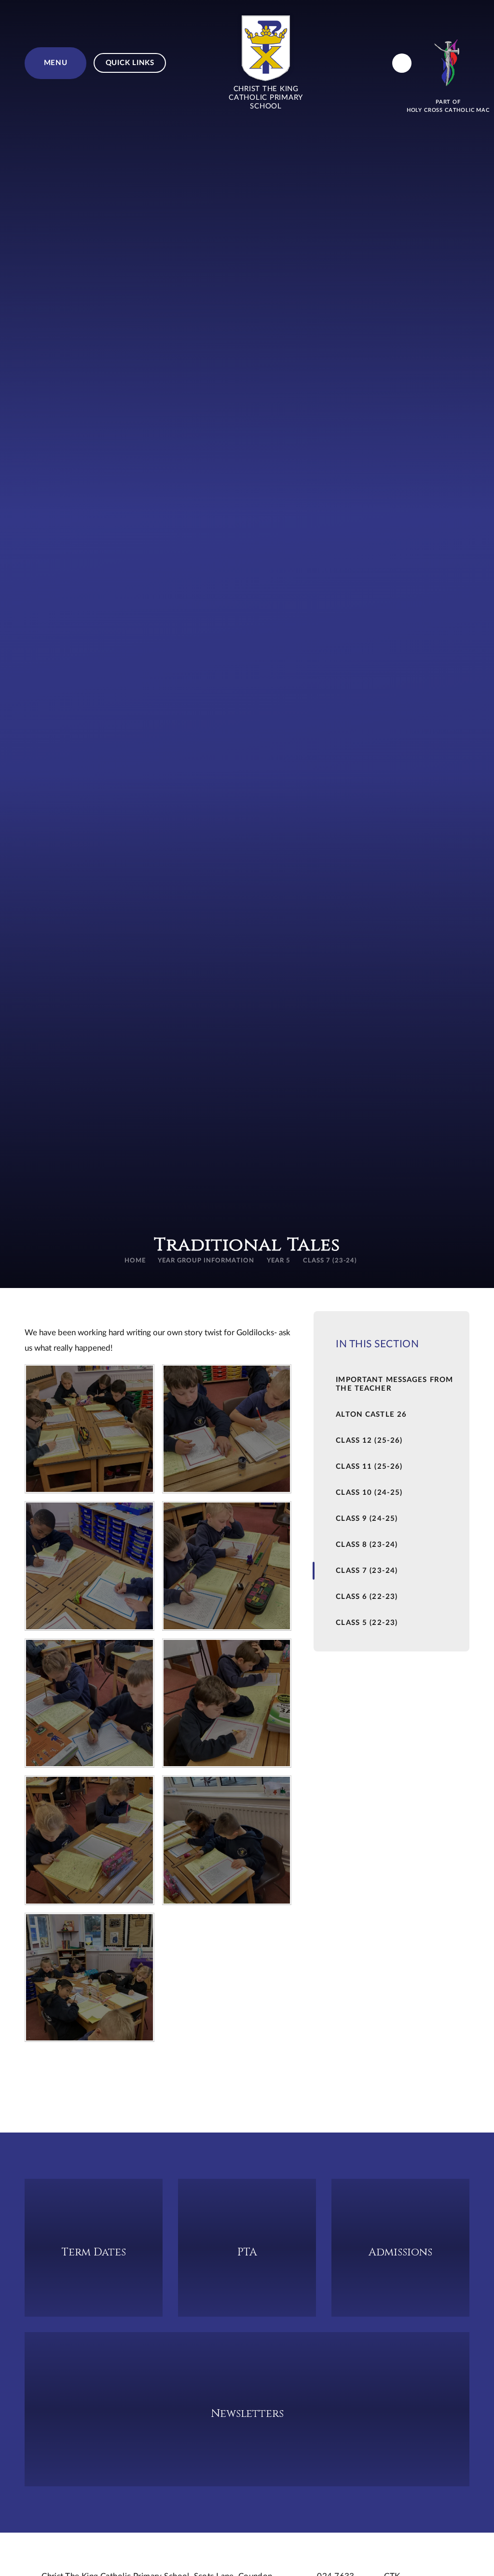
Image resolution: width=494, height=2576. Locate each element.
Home (135, 1261)
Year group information (206, 1261)
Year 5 (279, 1261)
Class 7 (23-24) (330, 1261)
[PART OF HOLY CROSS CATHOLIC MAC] (448, 63)
